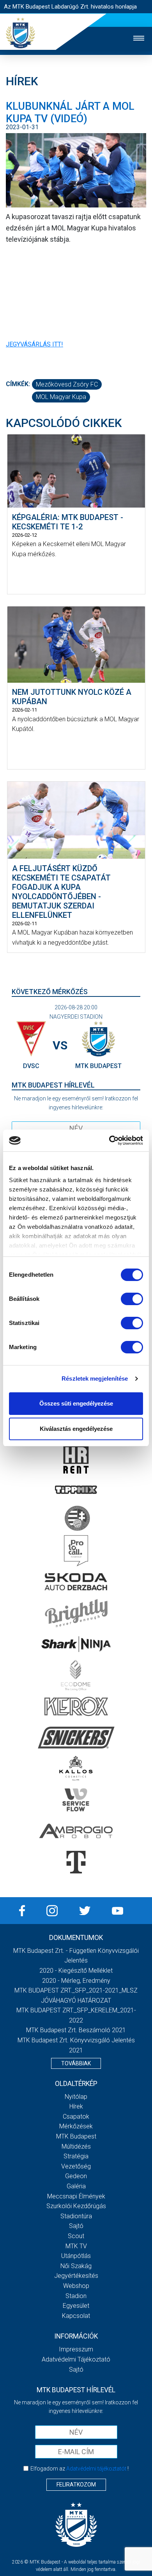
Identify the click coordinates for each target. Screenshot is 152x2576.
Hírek (76, 2106)
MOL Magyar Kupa (61, 397)
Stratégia (76, 2156)
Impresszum (76, 2349)
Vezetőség (76, 2166)
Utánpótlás (76, 2256)
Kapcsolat (76, 2316)
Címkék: (18, 384)
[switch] (132, 1299)
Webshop (76, 2286)
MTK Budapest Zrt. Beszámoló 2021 (76, 2030)
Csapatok (76, 2117)
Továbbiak (76, 2063)
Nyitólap (76, 2097)
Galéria (76, 2186)
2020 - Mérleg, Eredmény (76, 1981)
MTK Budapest (76, 2136)
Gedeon (76, 2176)
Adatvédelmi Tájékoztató (76, 2359)
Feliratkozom (76, 2485)
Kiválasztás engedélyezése (76, 1429)
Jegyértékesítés (76, 2276)
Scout (76, 2236)
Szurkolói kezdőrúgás (76, 2206)
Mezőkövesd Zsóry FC (67, 384)
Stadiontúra (76, 2216)
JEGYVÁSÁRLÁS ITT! (34, 344)
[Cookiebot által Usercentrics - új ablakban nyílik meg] (109, 1140)
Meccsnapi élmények (76, 2196)
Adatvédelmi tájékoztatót (96, 2469)
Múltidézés (76, 2146)
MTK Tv (76, 2246)
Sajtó (76, 2226)
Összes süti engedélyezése (76, 1403)
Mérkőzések (76, 2126)
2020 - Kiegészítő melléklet (76, 1971)
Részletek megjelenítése (95, 1378)
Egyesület (76, 2306)
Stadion (76, 2296)
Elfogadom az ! (80, 2469)
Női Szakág (76, 2266)
